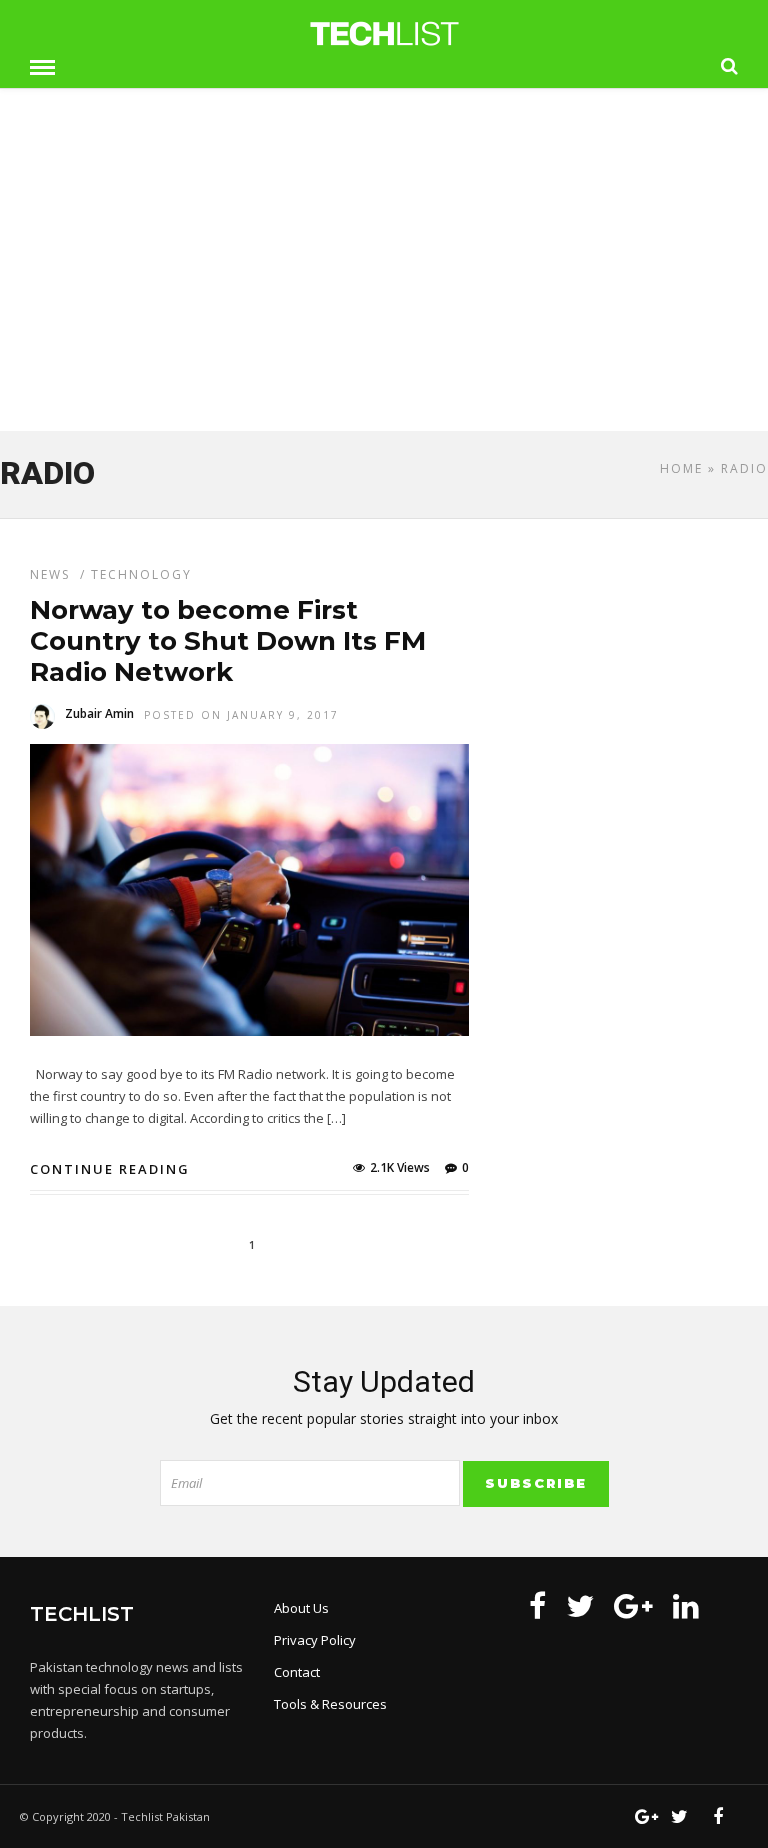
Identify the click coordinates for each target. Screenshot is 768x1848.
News (50, 574)
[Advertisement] (384, 269)
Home (681, 468)
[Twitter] (580, 1606)
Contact (297, 1672)
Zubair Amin (99, 713)
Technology (141, 574)
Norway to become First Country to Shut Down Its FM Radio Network (228, 641)
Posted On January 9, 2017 (241, 715)
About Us (301, 1608)
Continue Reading (110, 1169)
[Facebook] (537, 1606)
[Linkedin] (686, 1606)
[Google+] (633, 1606)
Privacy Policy (315, 1640)
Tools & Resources (330, 1704)
